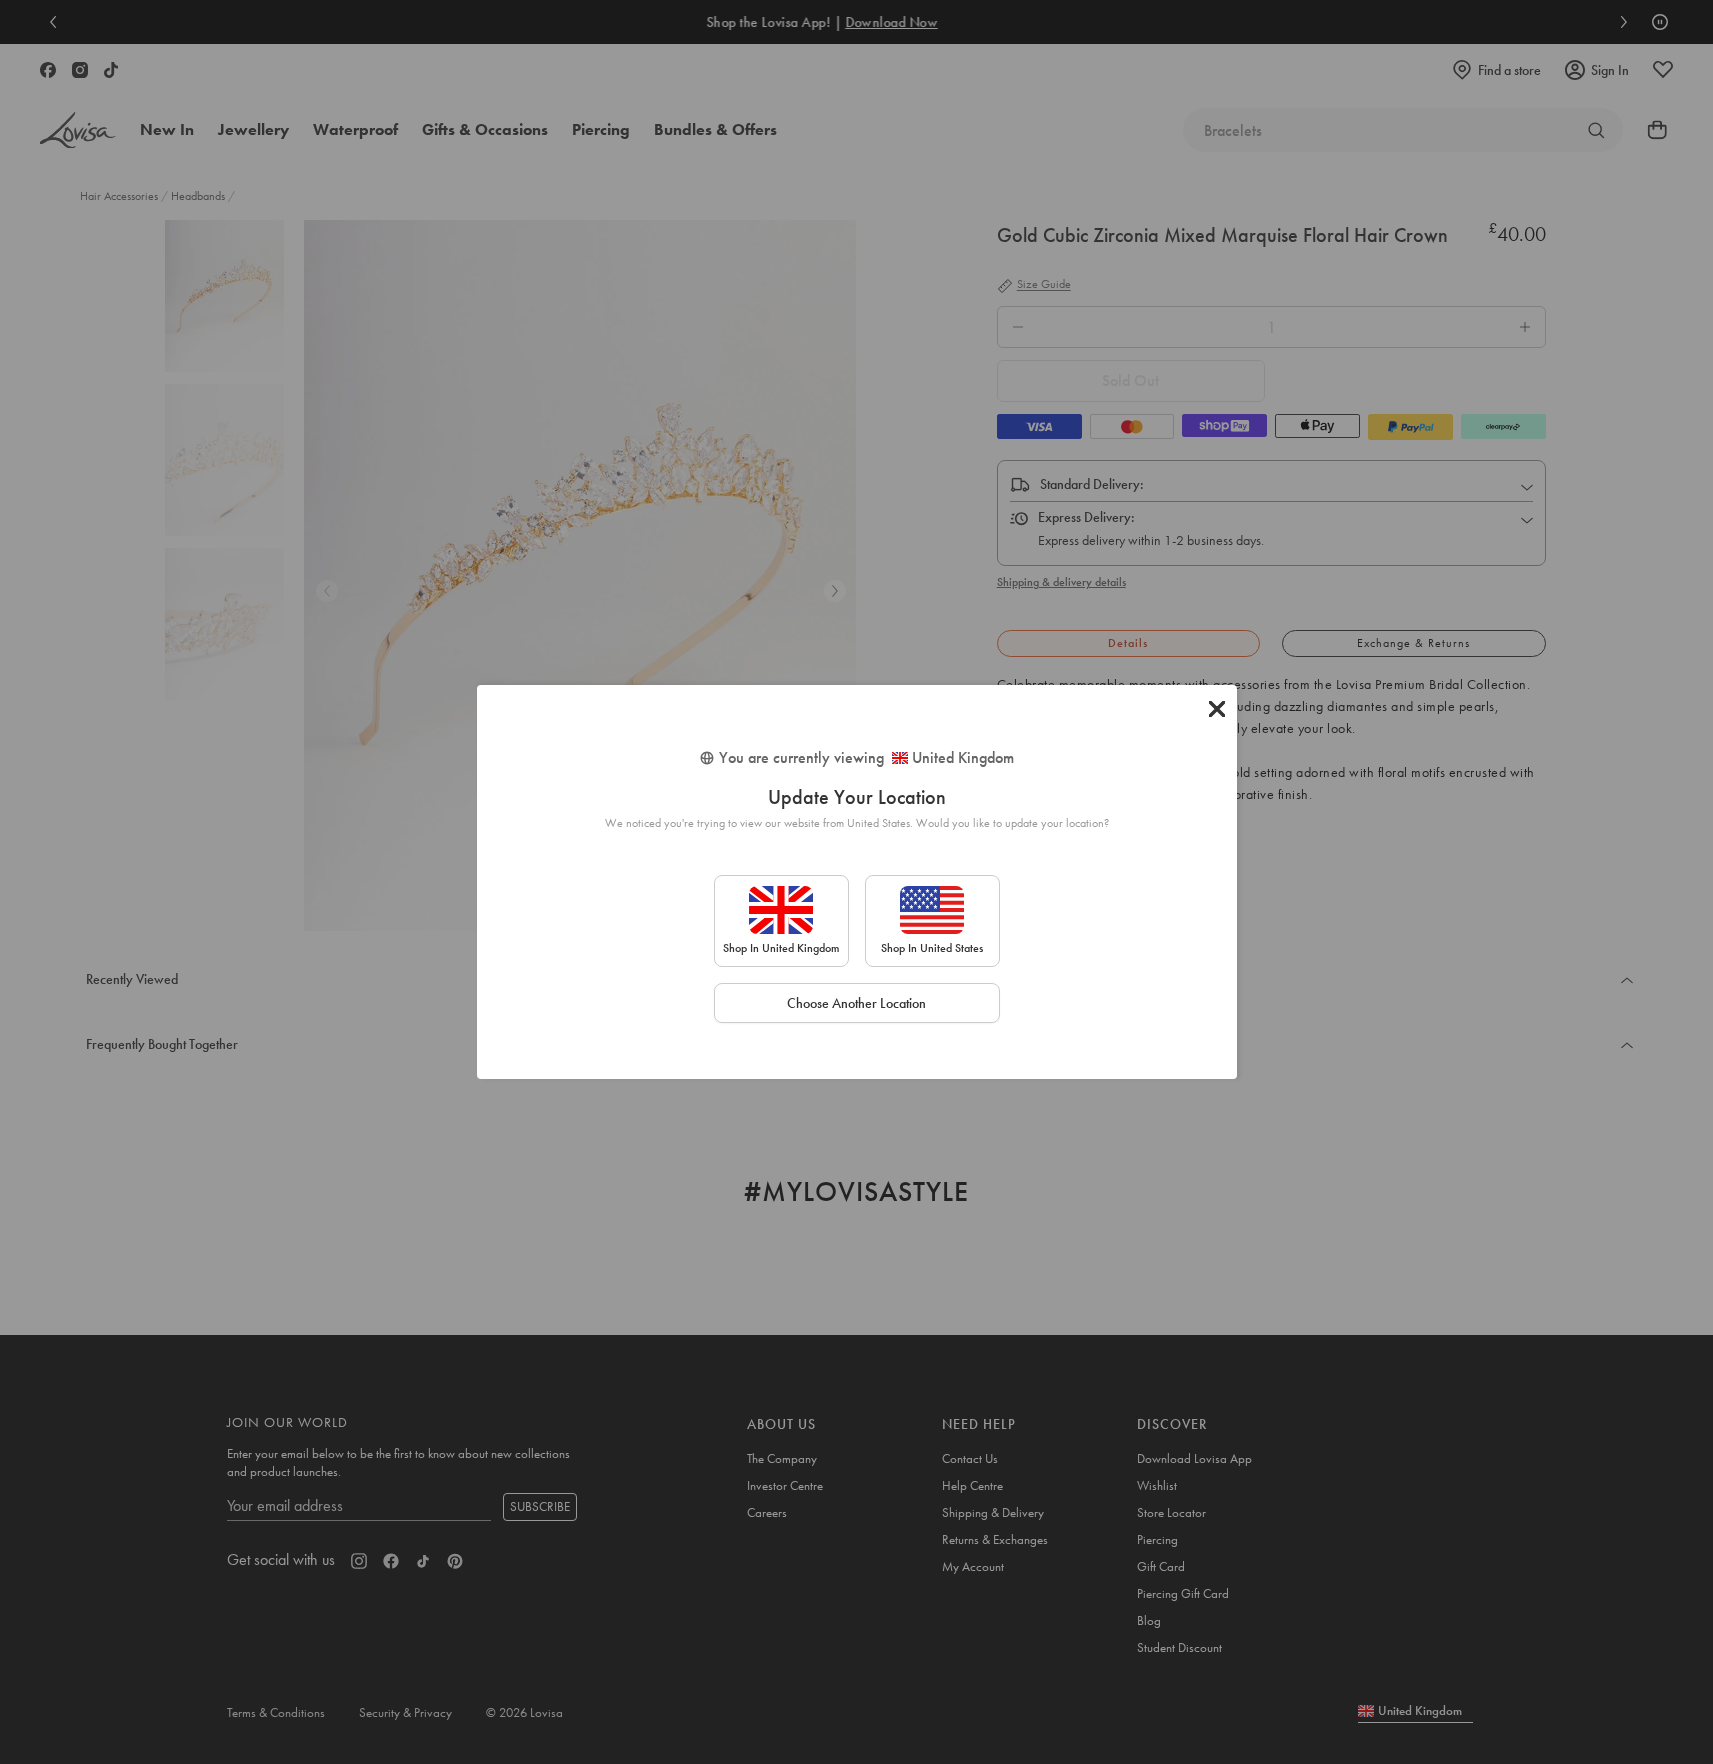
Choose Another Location (856, 1003)
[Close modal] (1217, 709)
